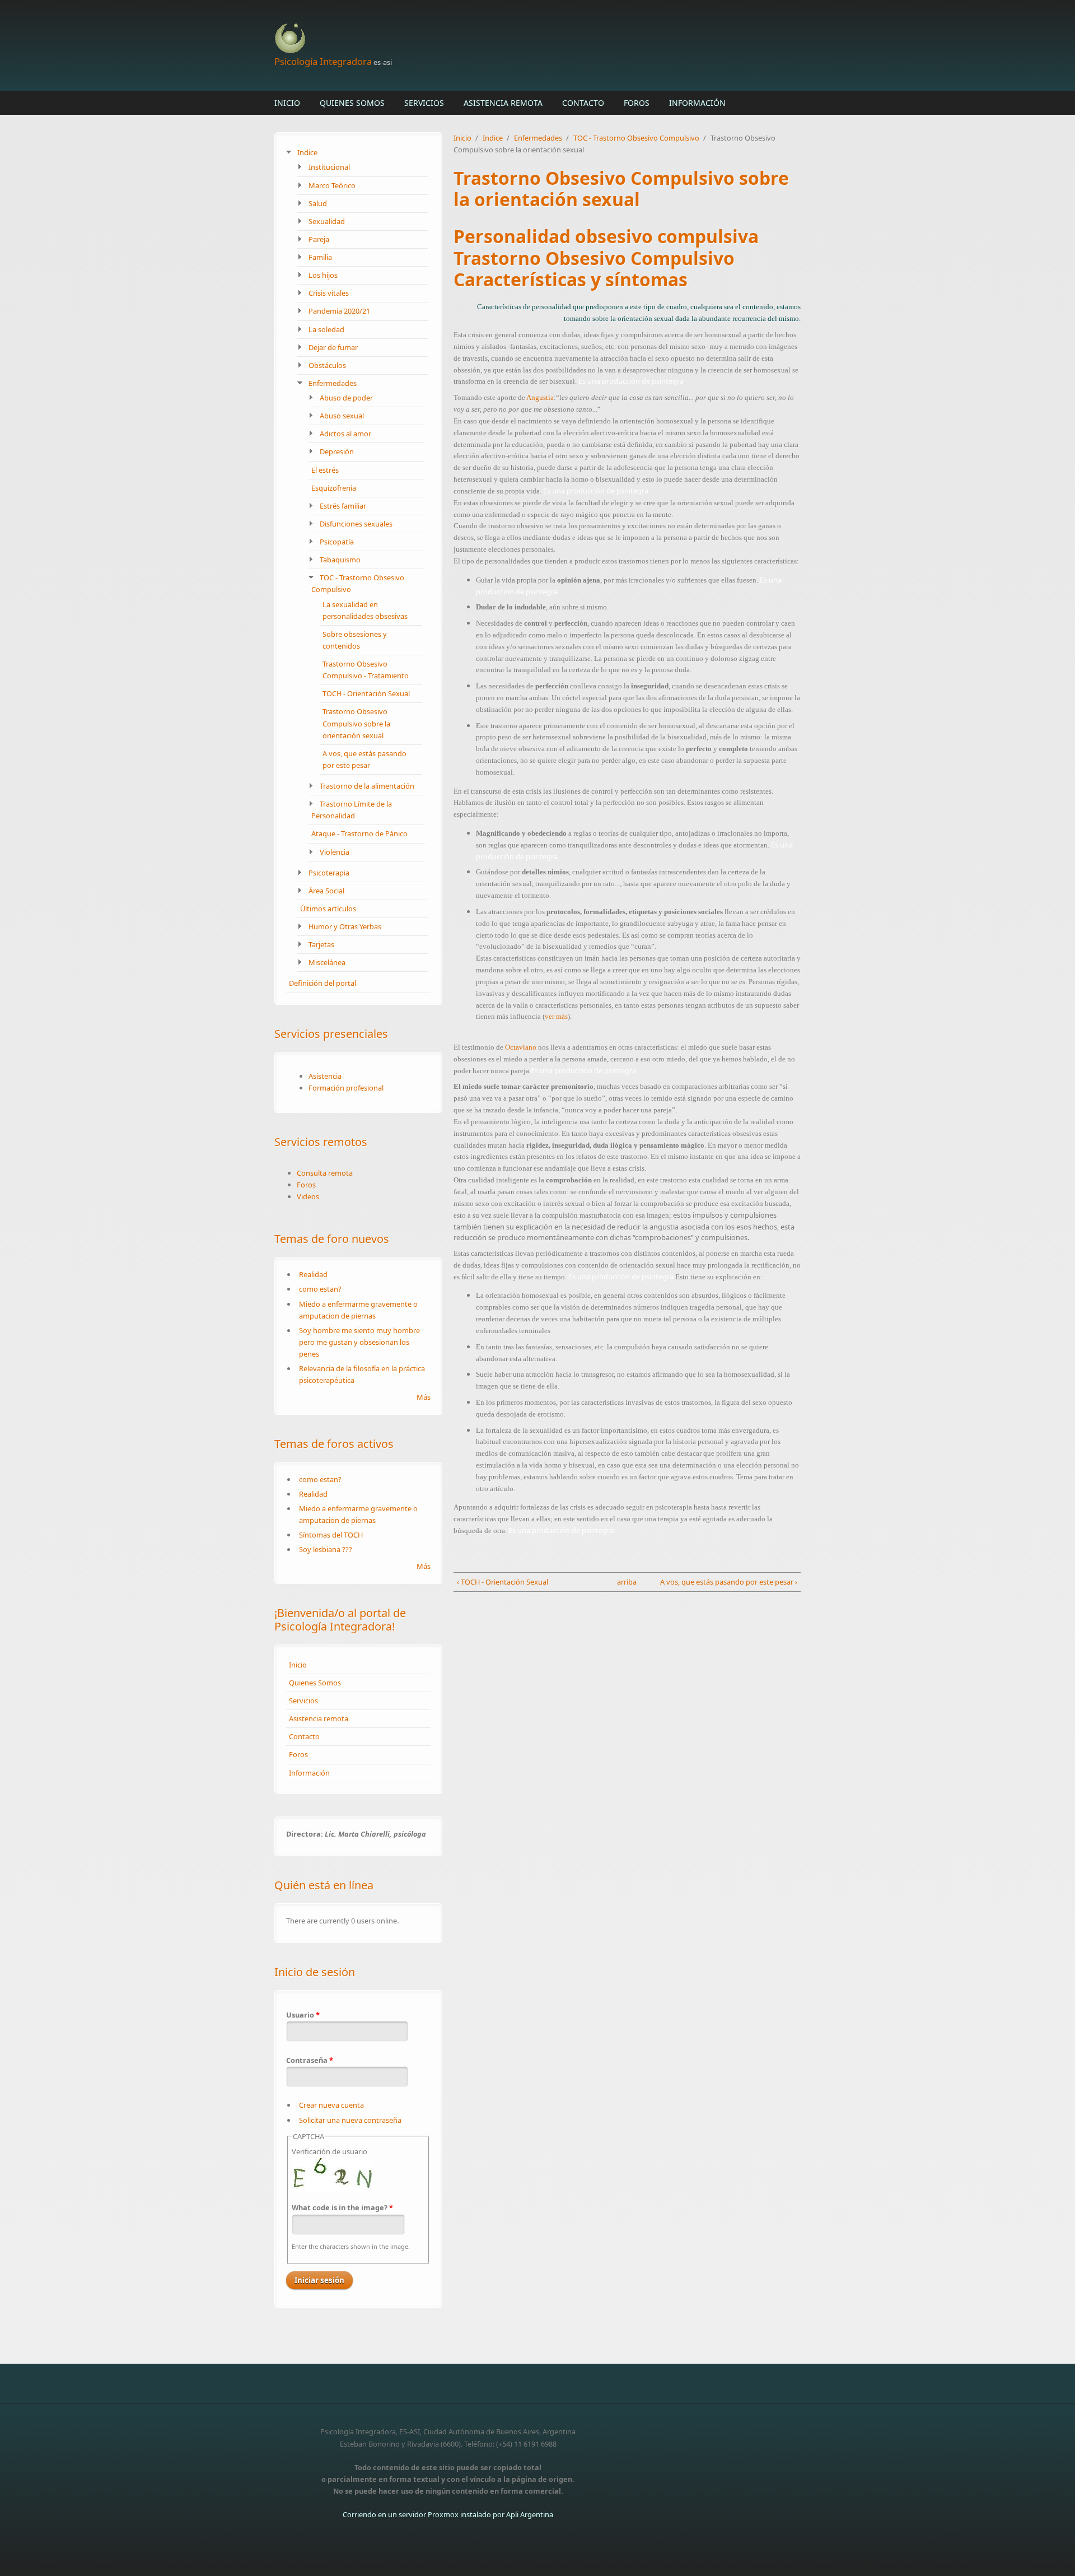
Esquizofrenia (334, 488)
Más (424, 1397)
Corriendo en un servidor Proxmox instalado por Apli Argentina (448, 2514)
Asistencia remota (503, 103)
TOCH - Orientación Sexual (366, 693)
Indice (307, 152)
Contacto (583, 103)
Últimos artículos (328, 909)
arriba (624, 1582)
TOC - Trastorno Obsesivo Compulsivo (636, 138)
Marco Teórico (332, 185)
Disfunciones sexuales (356, 524)
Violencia (335, 852)
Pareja (319, 239)
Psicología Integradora (323, 61)
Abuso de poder (346, 398)
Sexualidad (327, 221)
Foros (637, 103)
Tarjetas (321, 944)
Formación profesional (346, 1088)
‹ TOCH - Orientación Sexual (503, 1582)
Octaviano (521, 1047)
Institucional (329, 167)
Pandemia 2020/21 (339, 311)
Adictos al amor (345, 434)
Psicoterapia (329, 873)
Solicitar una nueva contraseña (350, 2120)
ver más (556, 1016)
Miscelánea (327, 962)
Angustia (540, 397)
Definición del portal (322, 983)
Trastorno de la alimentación (367, 786)
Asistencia (325, 1076)
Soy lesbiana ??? (326, 1549)
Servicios (424, 103)
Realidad (313, 1274)
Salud (318, 203)
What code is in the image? (342, 2207)
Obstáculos (327, 365)
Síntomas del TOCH (331, 1535)
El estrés (325, 470)
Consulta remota (325, 1173)
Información (697, 103)
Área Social (326, 891)
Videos (308, 1196)
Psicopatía (337, 542)
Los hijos (323, 275)
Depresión (337, 451)
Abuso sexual (342, 416)
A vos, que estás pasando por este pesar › (729, 1582)
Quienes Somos (352, 103)
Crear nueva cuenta (331, 2105)
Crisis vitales (329, 293)
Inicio (287, 103)
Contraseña (310, 2060)
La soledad (326, 329)
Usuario (303, 2015)
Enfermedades (333, 383)
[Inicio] (448, 39)
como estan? (320, 1289)
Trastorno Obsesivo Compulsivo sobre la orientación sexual (356, 723)
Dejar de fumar (333, 347)
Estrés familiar (343, 506)
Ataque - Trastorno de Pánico (359, 833)
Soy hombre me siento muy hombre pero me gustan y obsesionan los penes (359, 1342)
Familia (320, 257)
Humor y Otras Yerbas (345, 926)
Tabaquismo (340, 560)
